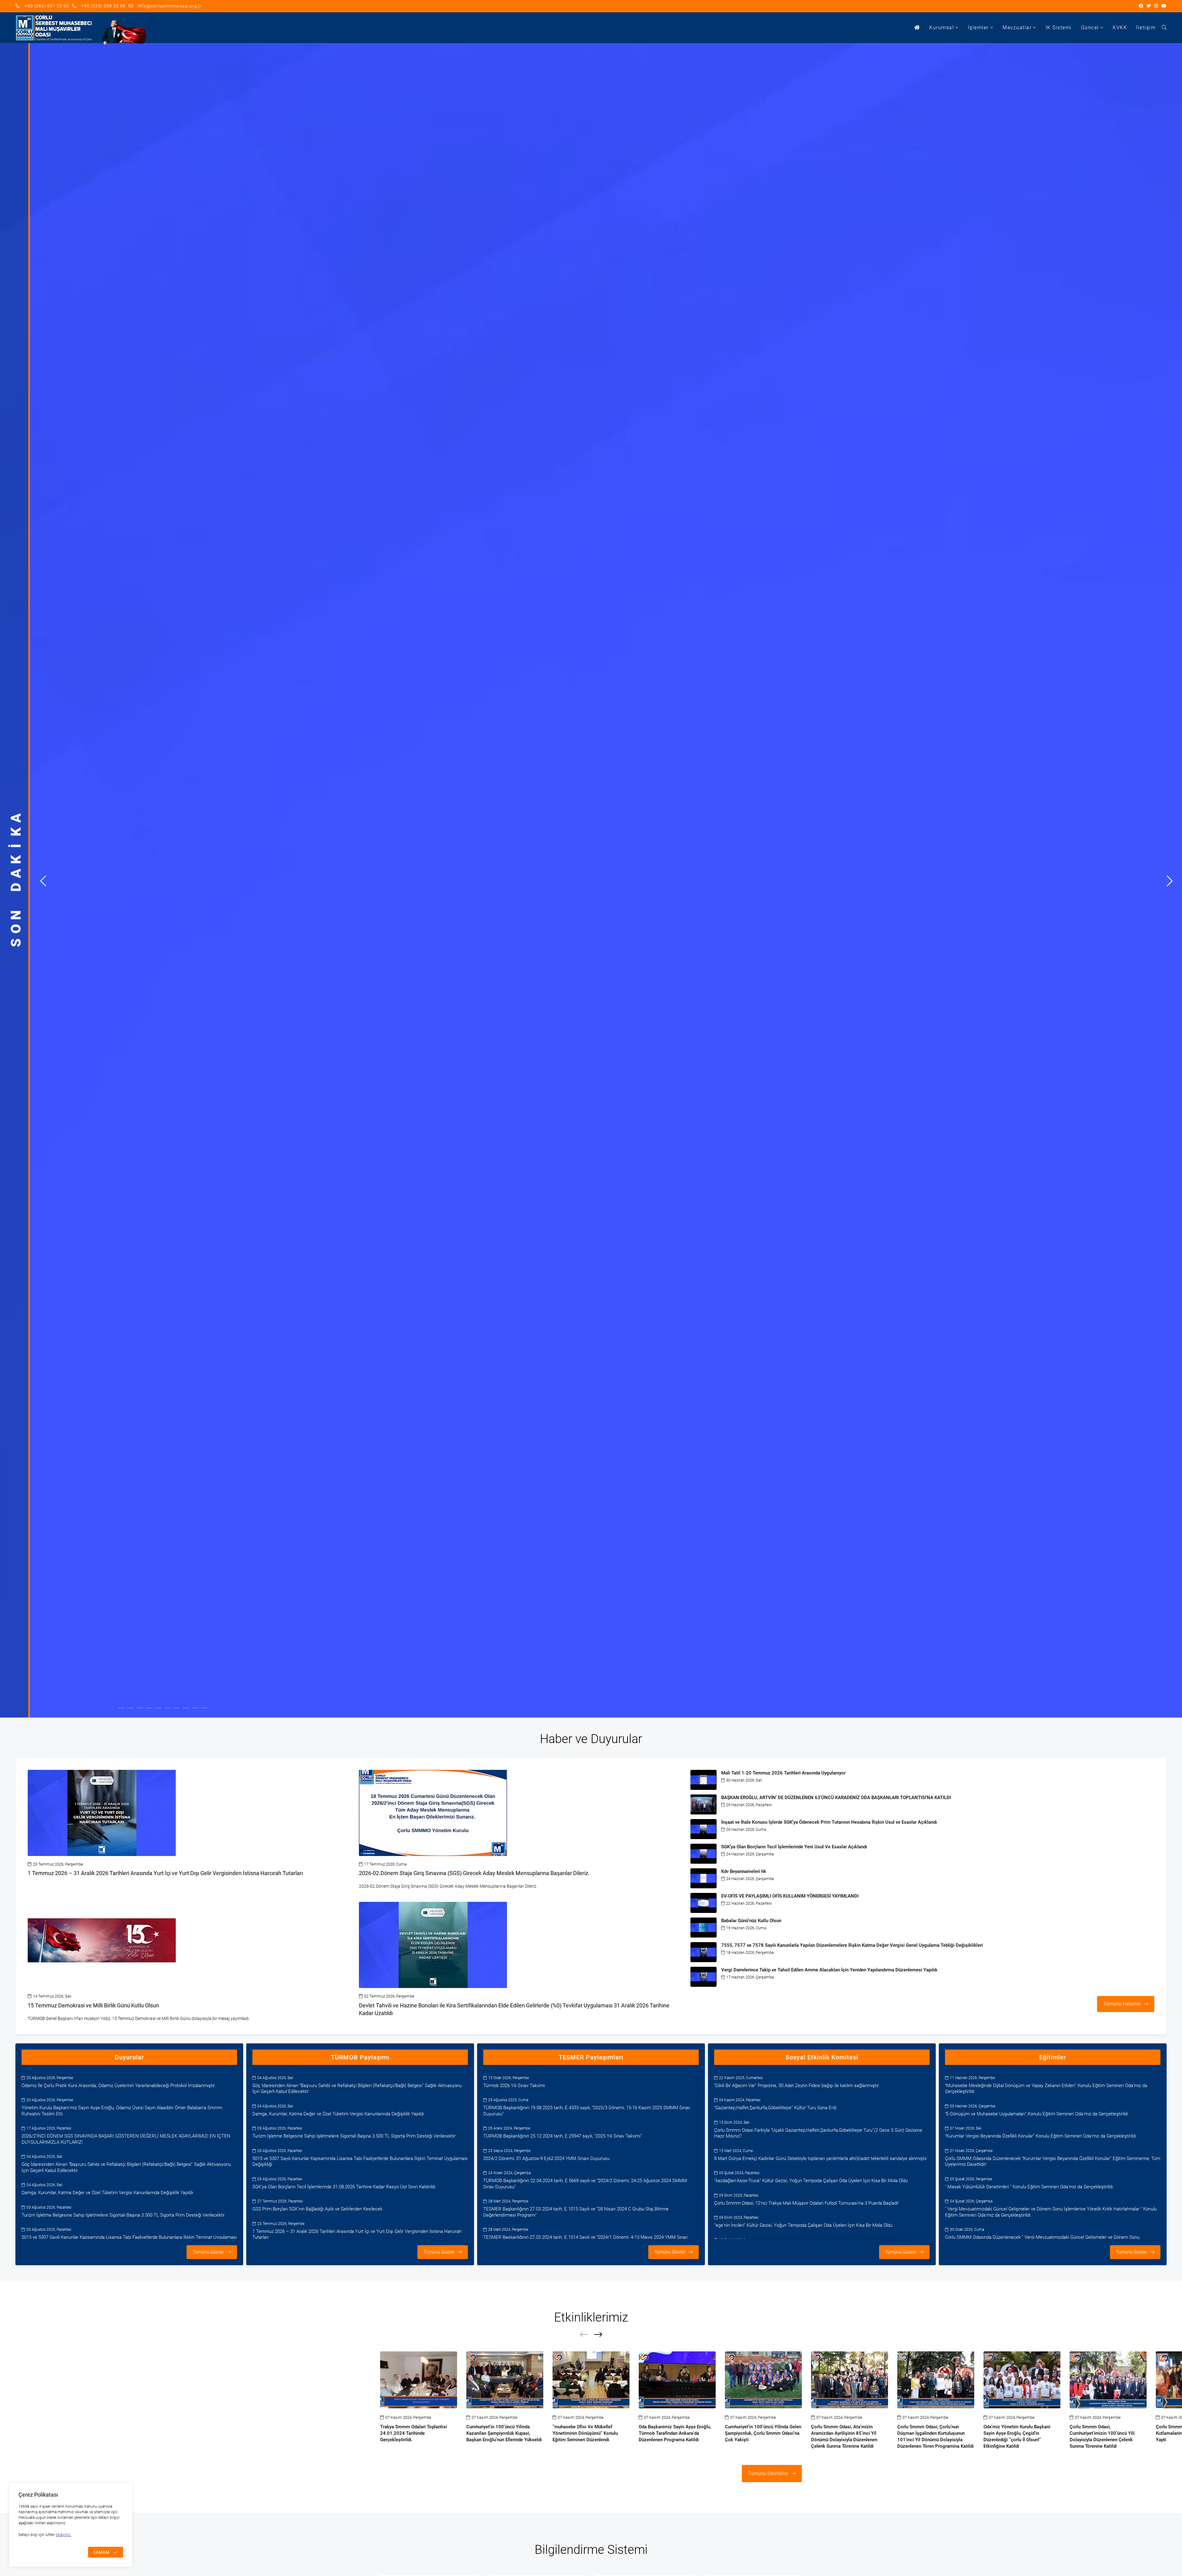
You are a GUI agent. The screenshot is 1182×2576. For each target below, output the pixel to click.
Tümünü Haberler (1122, 2004)
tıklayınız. (63, 2535)
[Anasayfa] (917, 28)
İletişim (1146, 28)
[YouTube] (1164, 6)
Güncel (1090, 28)
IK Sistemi (1059, 28)
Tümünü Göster (208, 2252)
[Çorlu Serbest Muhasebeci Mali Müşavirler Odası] (54, 28)
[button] (43, 880)
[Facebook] (1141, 6)
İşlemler (978, 28)
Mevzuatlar (1017, 28)
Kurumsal (942, 28)
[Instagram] (1156, 6)
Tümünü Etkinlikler (768, 2473)
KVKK (1120, 28)
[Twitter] (1149, 6)
